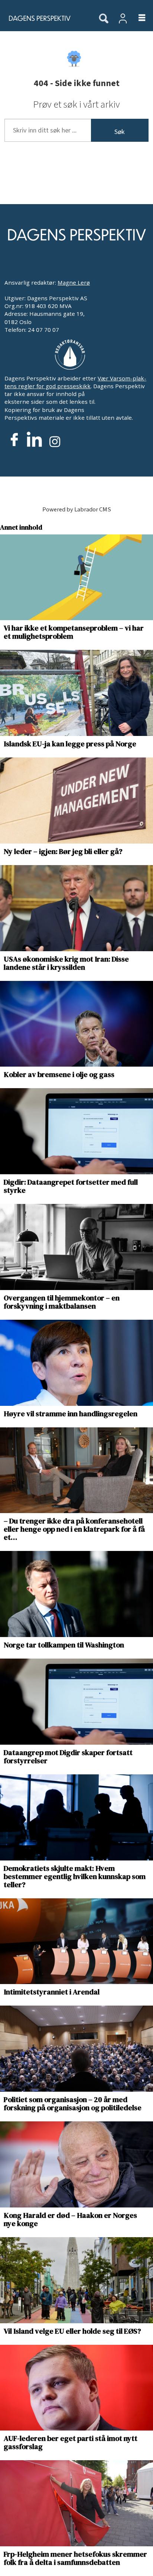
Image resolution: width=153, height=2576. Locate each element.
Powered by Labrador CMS (77, 510)
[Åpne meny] (137, 18)
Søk (120, 132)
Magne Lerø (74, 282)
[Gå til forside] (45, 18)
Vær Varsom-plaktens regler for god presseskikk (75, 382)
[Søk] (104, 19)
